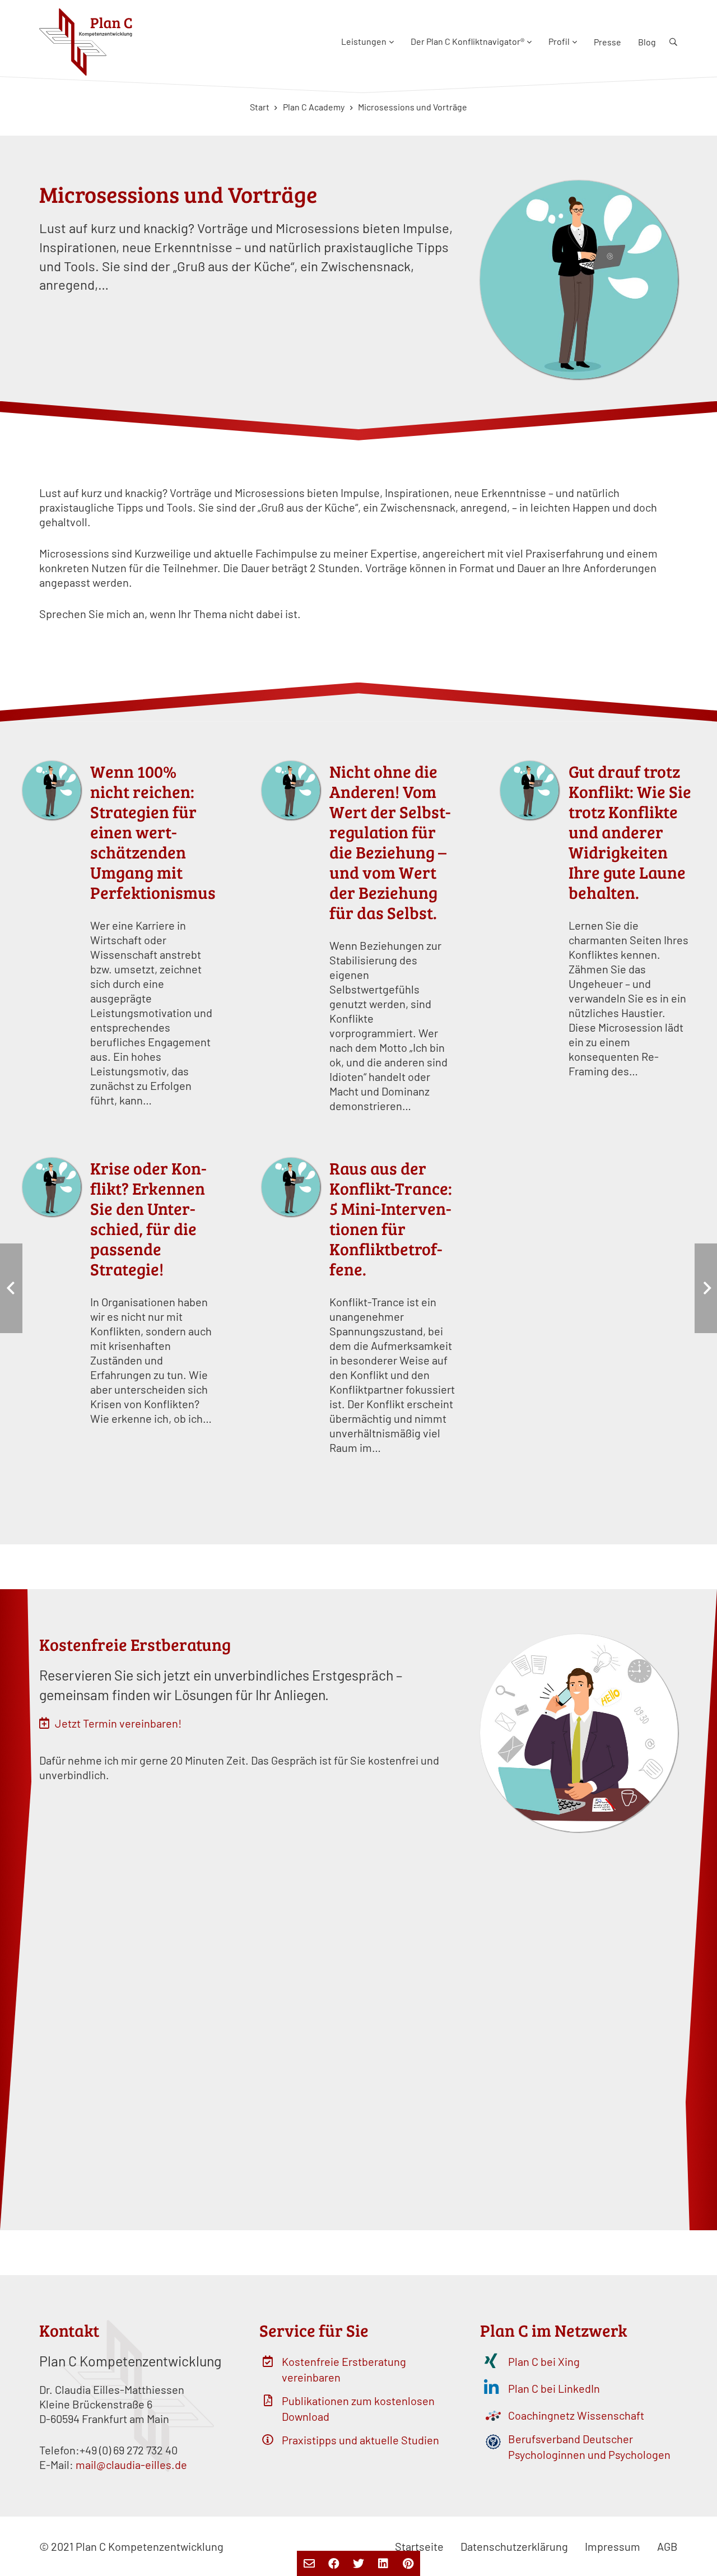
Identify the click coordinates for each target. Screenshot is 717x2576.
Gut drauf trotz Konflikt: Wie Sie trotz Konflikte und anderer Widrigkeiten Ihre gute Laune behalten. (630, 832)
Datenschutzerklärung (514, 2546)
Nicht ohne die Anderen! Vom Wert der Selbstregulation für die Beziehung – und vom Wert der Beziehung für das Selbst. (390, 842)
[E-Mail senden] (309, 2563)
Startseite (419, 2546)
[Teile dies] (334, 2563)
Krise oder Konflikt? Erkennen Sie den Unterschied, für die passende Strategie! (148, 1218)
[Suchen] (673, 42)
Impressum (613, 2546)
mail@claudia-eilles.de (131, 2464)
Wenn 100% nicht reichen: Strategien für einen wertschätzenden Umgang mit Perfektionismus (153, 832)
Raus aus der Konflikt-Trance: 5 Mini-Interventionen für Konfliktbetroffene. (391, 1218)
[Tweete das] (358, 2563)
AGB (667, 2546)
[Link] (86, 42)
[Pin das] (408, 2563)
